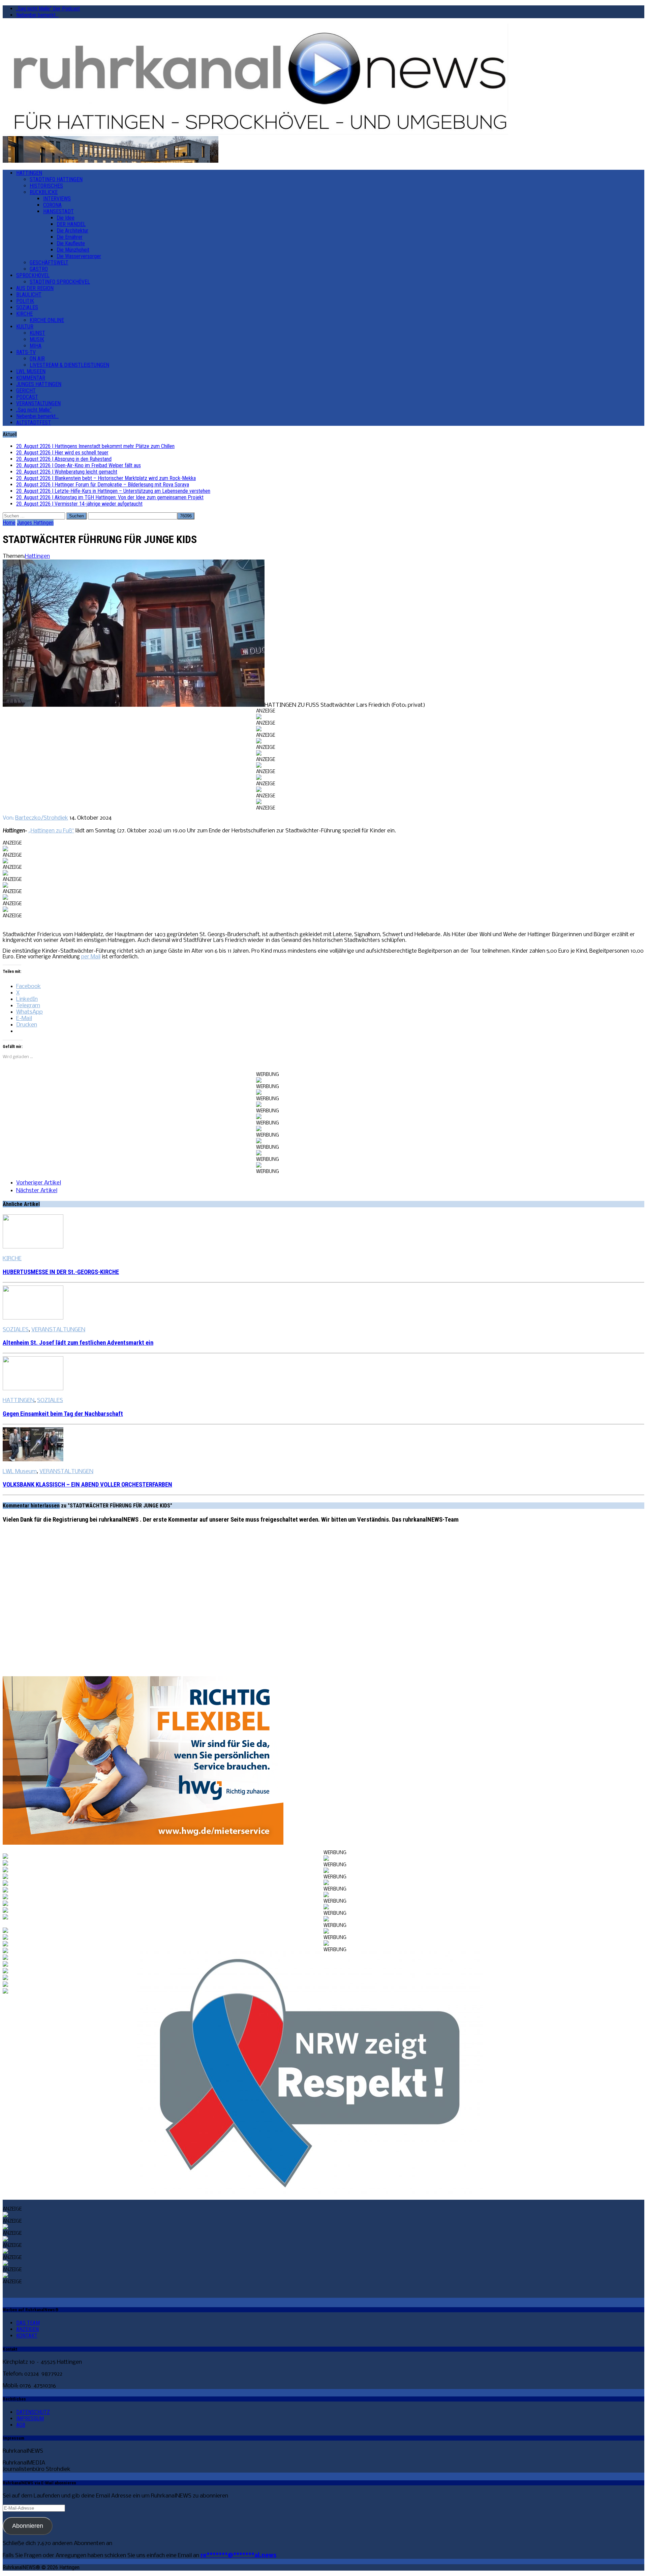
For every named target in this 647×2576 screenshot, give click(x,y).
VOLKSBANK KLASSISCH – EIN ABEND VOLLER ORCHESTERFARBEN (87, 1485)
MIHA (36, 346)
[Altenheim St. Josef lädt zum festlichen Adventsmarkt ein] (33, 1318)
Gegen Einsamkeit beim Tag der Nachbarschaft (63, 1414)
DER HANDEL (71, 224)
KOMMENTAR (31, 378)
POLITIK (25, 301)
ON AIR (37, 359)
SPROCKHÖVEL (33, 275)
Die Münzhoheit (73, 250)
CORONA (52, 205)
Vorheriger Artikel (39, 1183)
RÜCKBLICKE (44, 192)
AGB (21, 2425)
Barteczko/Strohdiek (42, 818)
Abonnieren (28, 2526)
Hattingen (37, 556)
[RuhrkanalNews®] (323, 80)
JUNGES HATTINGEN (39, 384)
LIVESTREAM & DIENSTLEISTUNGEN (69, 365)
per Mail (91, 957)
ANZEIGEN (27, 2329)
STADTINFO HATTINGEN (56, 179)
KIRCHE (24, 314)
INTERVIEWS (57, 199)
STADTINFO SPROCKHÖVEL (60, 282)
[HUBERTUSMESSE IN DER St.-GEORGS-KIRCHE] (33, 1247)
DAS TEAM (28, 2323)
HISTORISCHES (46, 186)
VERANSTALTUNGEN (38, 403)
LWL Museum (20, 1472)
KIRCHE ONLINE (47, 320)
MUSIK (37, 339)
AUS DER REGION (35, 288)
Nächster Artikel (37, 1191)
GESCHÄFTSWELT (49, 263)
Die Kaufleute (71, 243)
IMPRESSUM (30, 2419)
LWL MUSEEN (31, 371)
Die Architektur (72, 231)
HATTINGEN (29, 173)
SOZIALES (27, 307)
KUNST (37, 333)
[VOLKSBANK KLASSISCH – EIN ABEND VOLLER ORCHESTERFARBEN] (33, 1460)
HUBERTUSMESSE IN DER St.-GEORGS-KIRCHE (61, 1272)
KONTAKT (27, 2336)
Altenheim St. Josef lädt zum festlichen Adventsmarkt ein (78, 1343)
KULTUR (25, 327)
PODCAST (27, 397)
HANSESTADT (58, 211)
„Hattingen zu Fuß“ (51, 831)
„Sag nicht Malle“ (34, 410)
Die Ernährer (70, 237)
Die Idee (66, 218)
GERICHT (26, 391)
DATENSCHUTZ (33, 2412)
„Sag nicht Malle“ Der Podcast (48, 9)
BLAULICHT (29, 295)
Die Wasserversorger (79, 256)
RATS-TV (26, 352)
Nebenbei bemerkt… (37, 15)
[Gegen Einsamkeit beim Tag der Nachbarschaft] (33, 1389)
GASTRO (39, 269)
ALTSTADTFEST (34, 423)
